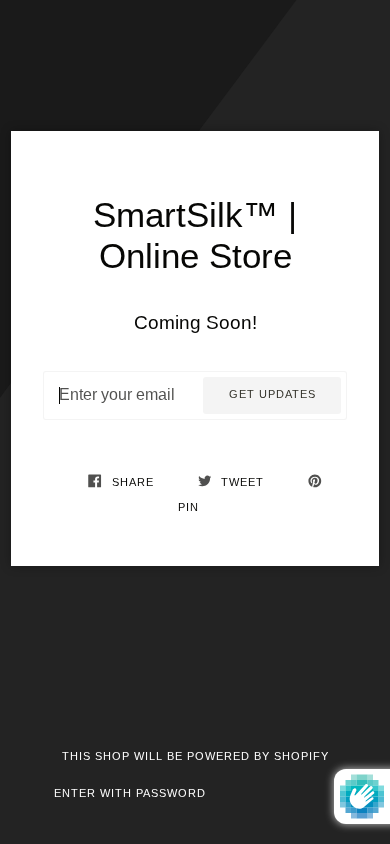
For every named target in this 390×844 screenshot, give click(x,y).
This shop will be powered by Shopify (195, 756)
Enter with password (130, 793)
